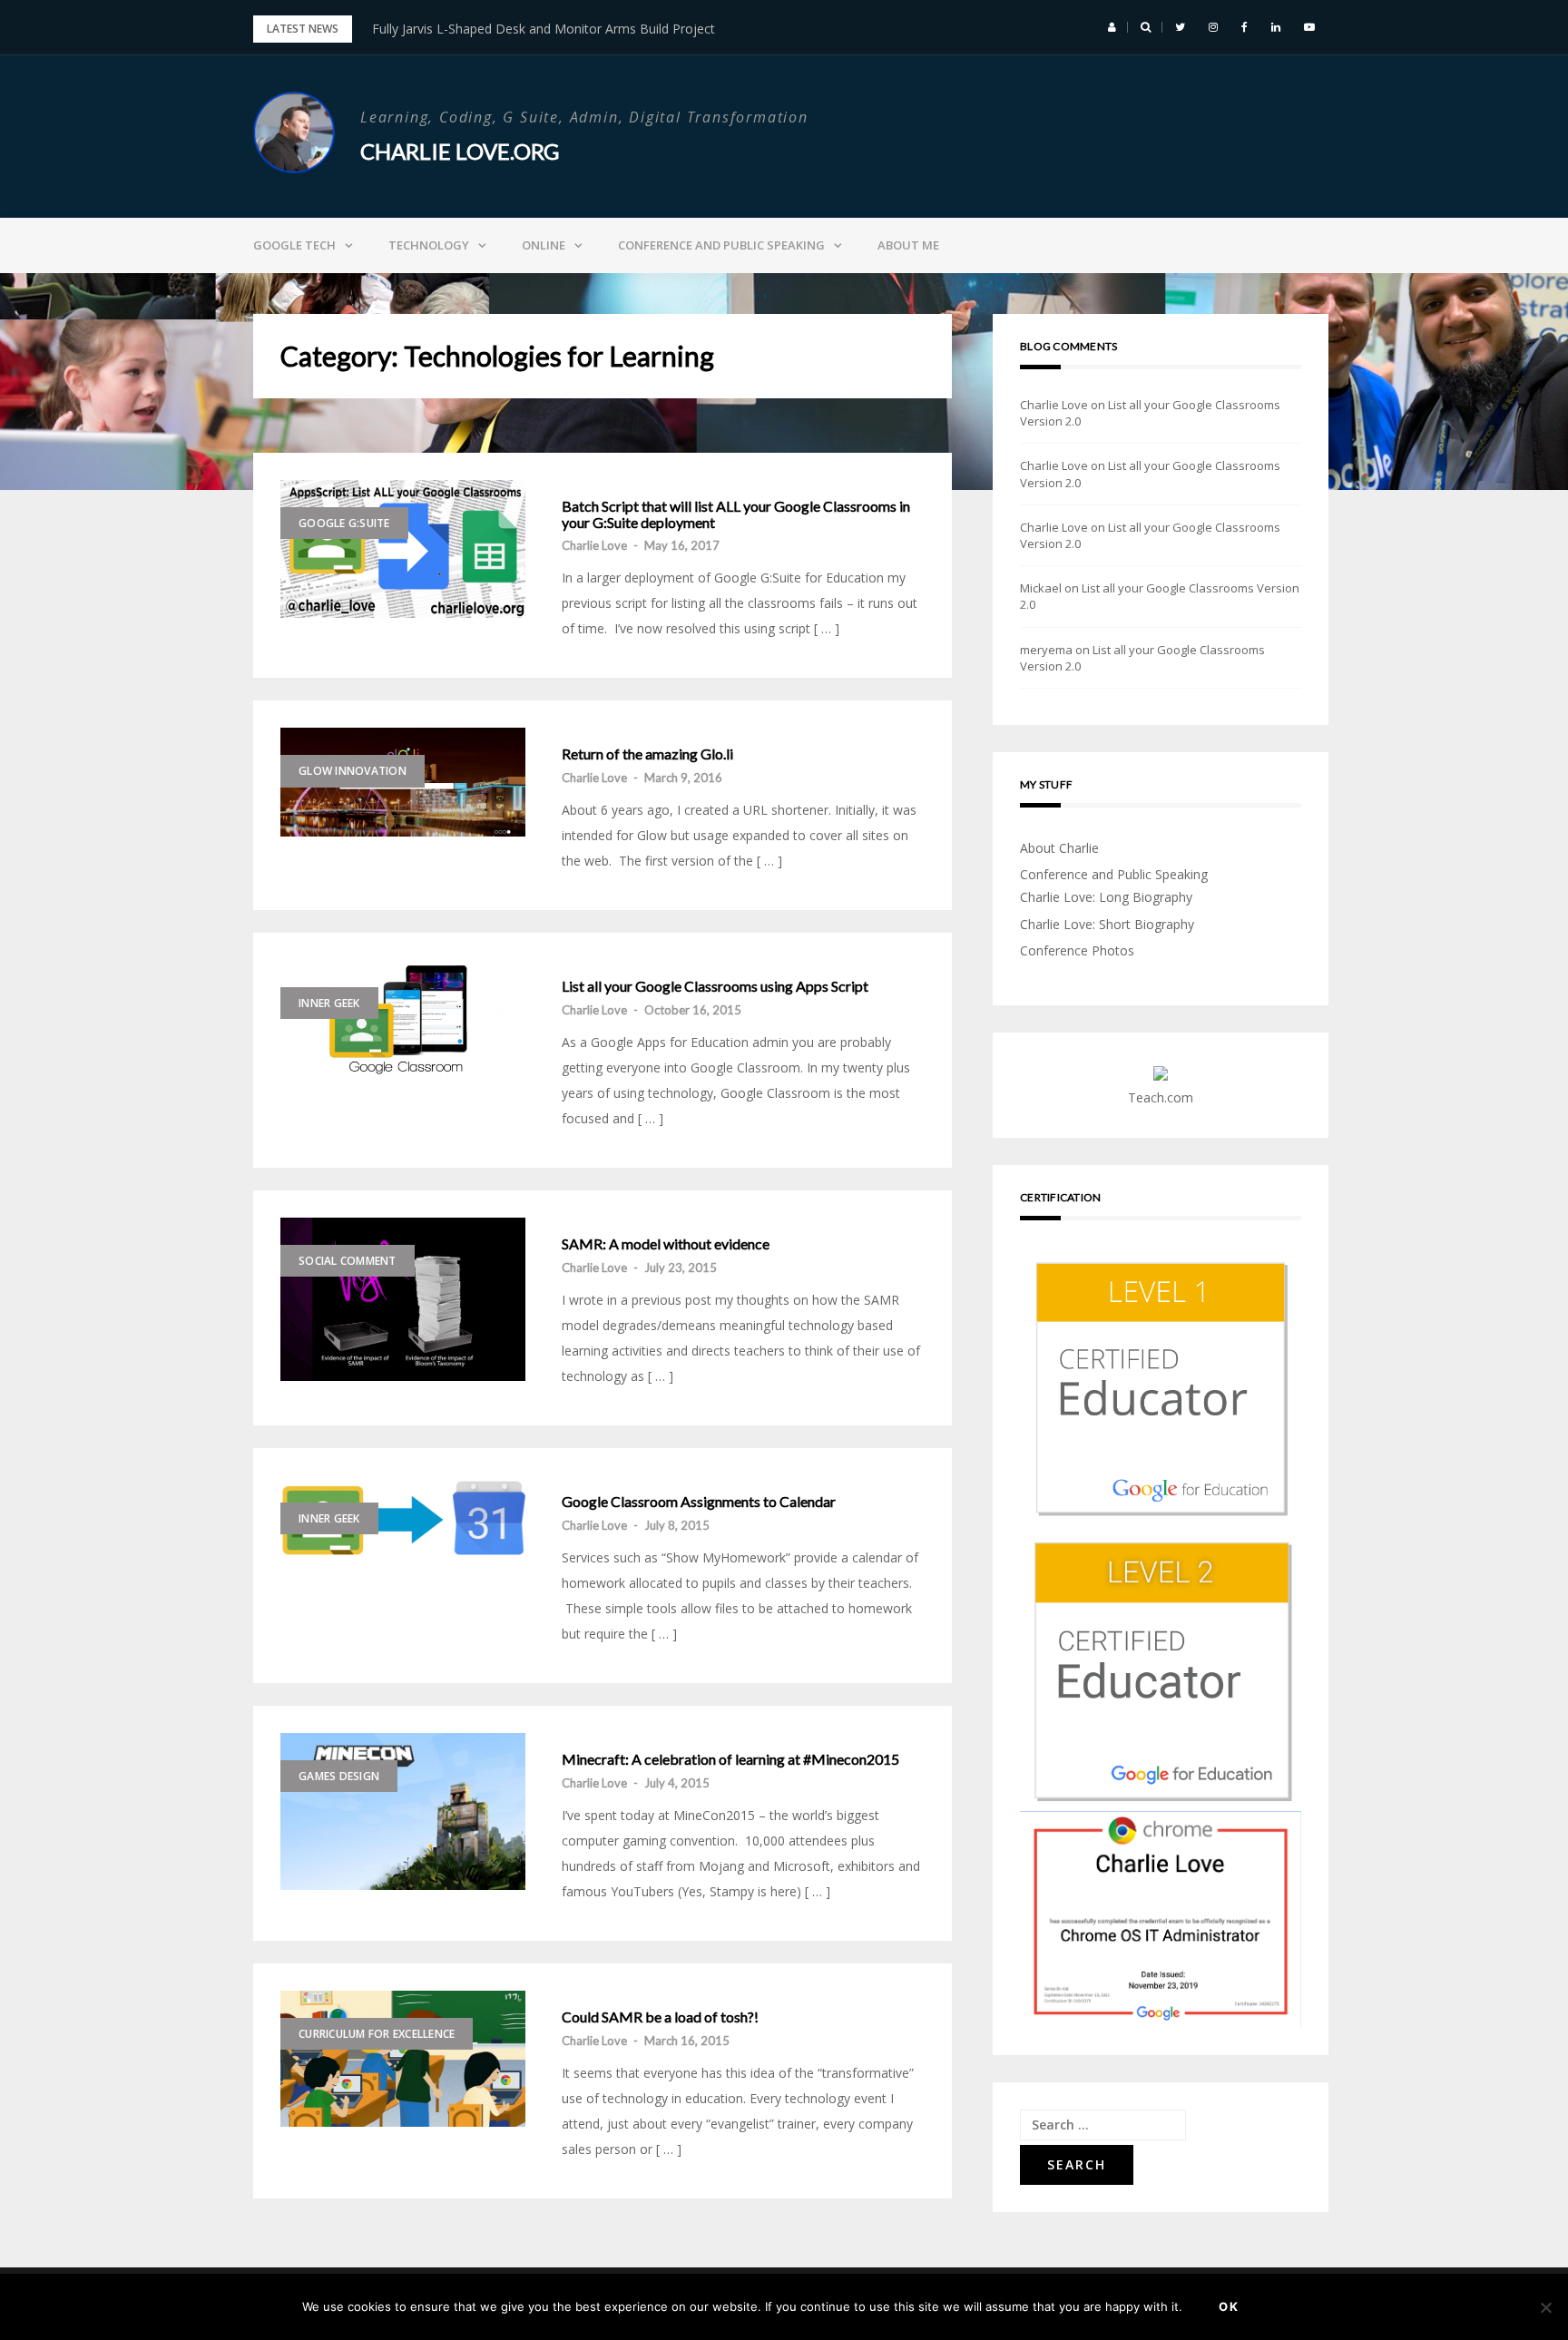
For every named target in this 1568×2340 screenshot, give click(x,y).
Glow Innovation (353, 771)
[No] (1545, 2307)
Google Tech (294, 245)
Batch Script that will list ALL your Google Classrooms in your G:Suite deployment (736, 514)
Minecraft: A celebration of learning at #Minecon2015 (730, 1759)
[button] (1112, 27)
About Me (908, 245)
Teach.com (1161, 1097)
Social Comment (348, 1261)
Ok (1229, 2306)
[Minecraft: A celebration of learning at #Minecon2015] (403, 1811)
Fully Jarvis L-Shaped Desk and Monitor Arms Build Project (544, 29)
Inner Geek (329, 1003)
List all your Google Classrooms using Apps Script (715, 986)
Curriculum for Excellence (377, 2034)
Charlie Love (594, 545)
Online (544, 245)
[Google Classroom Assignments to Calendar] (403, 1517)
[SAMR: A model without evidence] (403, 1299)
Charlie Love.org (460, 151)
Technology (429, 245)
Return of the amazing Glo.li (647, 754)
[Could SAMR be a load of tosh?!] (403, 2059)
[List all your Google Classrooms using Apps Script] (403, 1020)
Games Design (339, 1776)
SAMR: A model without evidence (666, 1244)
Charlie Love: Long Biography (1106, 897)
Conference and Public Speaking (721, 245)
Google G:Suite (344, 523)
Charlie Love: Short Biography (1107, 924)
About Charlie (1059, 848)
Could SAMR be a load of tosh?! (660, 2017)
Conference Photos (1077, 950)
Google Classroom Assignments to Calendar (699, 1502)
